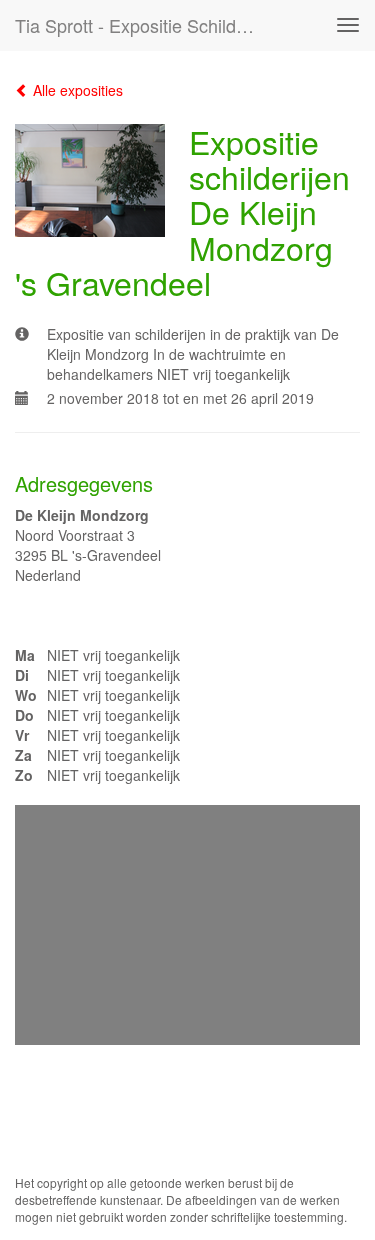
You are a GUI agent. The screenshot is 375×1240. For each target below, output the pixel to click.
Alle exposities (76, 90)
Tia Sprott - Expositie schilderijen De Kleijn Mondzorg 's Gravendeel (143, 25)
